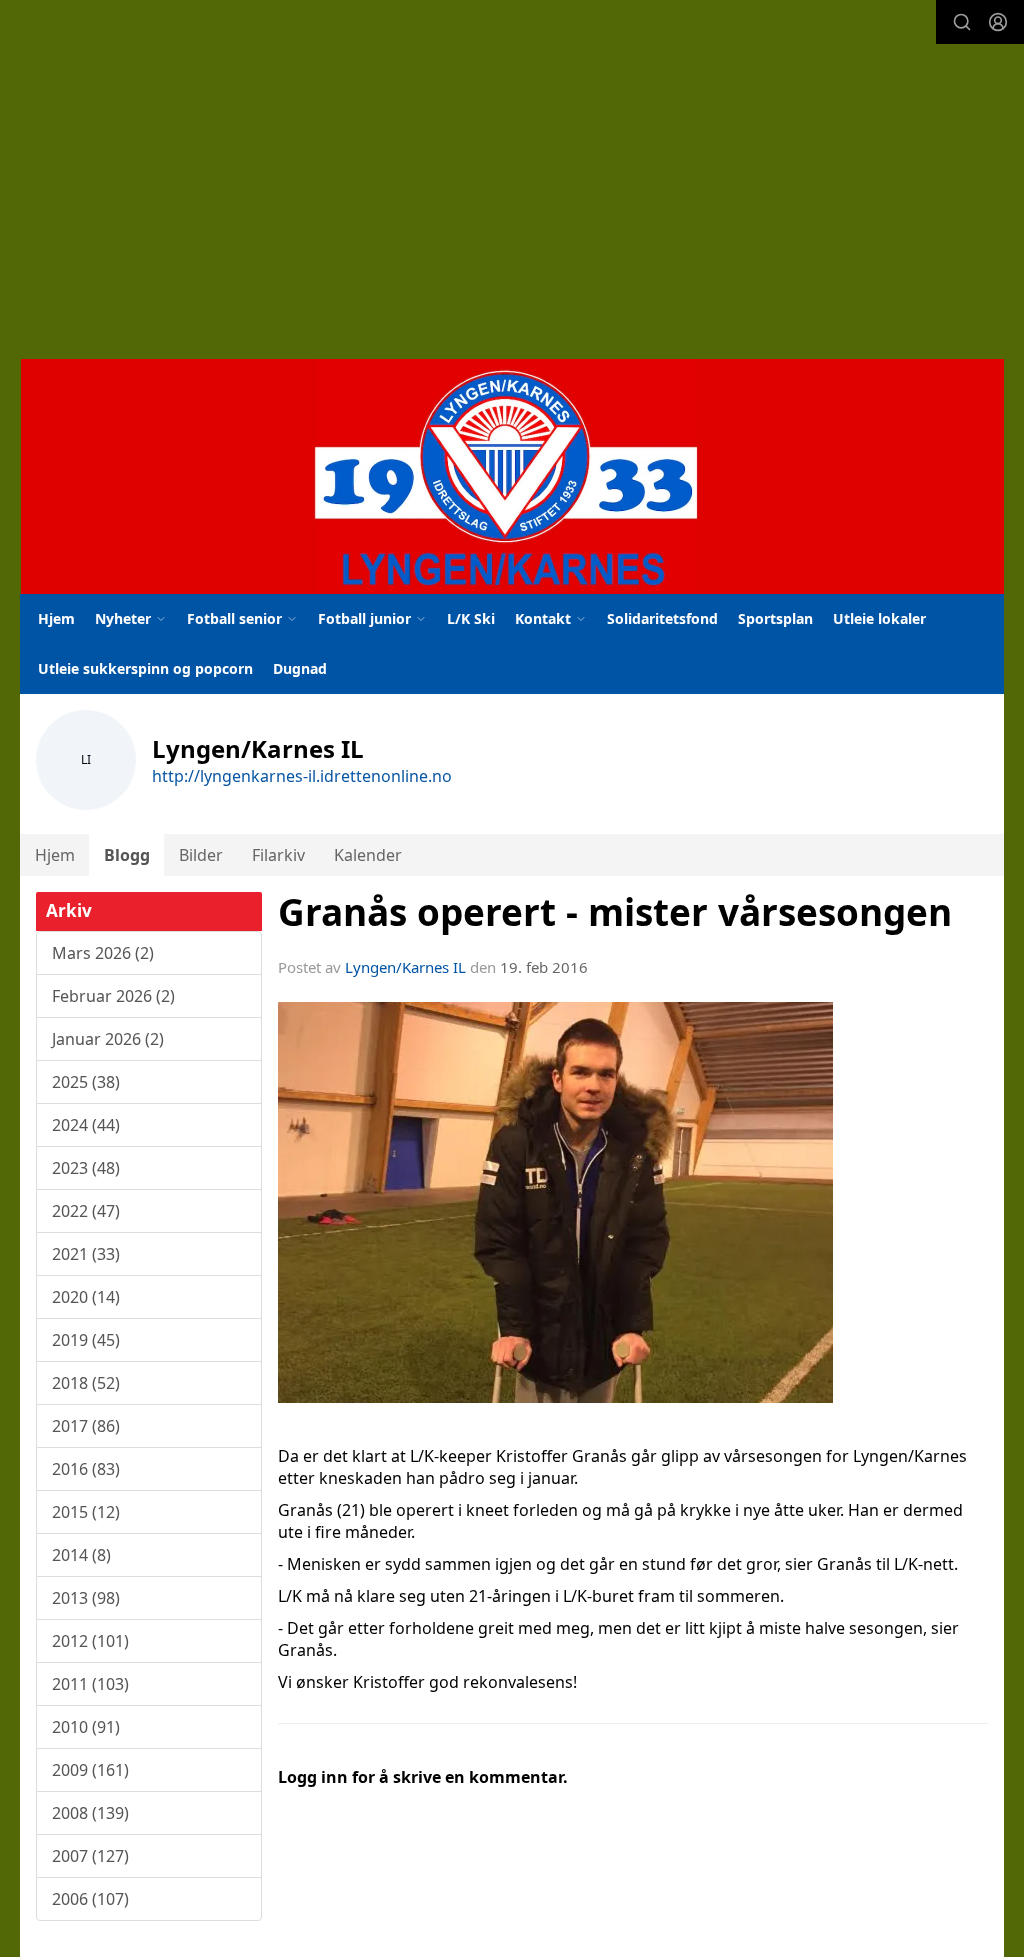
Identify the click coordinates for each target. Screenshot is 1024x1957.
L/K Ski (471, 618)
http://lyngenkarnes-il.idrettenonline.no (302, 776)
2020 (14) (86, 1297)
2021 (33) (86, 1254)
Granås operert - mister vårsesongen (615, 912)
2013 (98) (86, 1598)
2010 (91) (86, 1727)
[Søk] (962, 22)
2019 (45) (86, 1340)
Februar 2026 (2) (113, 996)
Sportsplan (775, 618)
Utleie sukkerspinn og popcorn (145, 668)
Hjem (56, 618)
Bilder (201, 855)
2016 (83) (86, 1469)
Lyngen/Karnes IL (405, 967)
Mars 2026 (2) (103, 953)
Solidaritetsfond (662, 618)
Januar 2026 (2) (108, 1039)
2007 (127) (90, 1856)
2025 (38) (86, 1082)
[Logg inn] (998, 22)
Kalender (368, 855)
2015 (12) (86, 1512)
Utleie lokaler (879, 618)
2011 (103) (90, 1684)
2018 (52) (86, 1383)
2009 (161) (90, 1770)
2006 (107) (90, 1899)
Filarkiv (278, 855)
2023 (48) (86, 1168)
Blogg (127, 855)
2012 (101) (90, 1641)
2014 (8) (81, 1555)
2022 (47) (86, 1211)
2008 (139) (90, 1813)
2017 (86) (86, 1426)
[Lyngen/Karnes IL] (512, 476)
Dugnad (300, 668)
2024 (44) (86, 1125)
